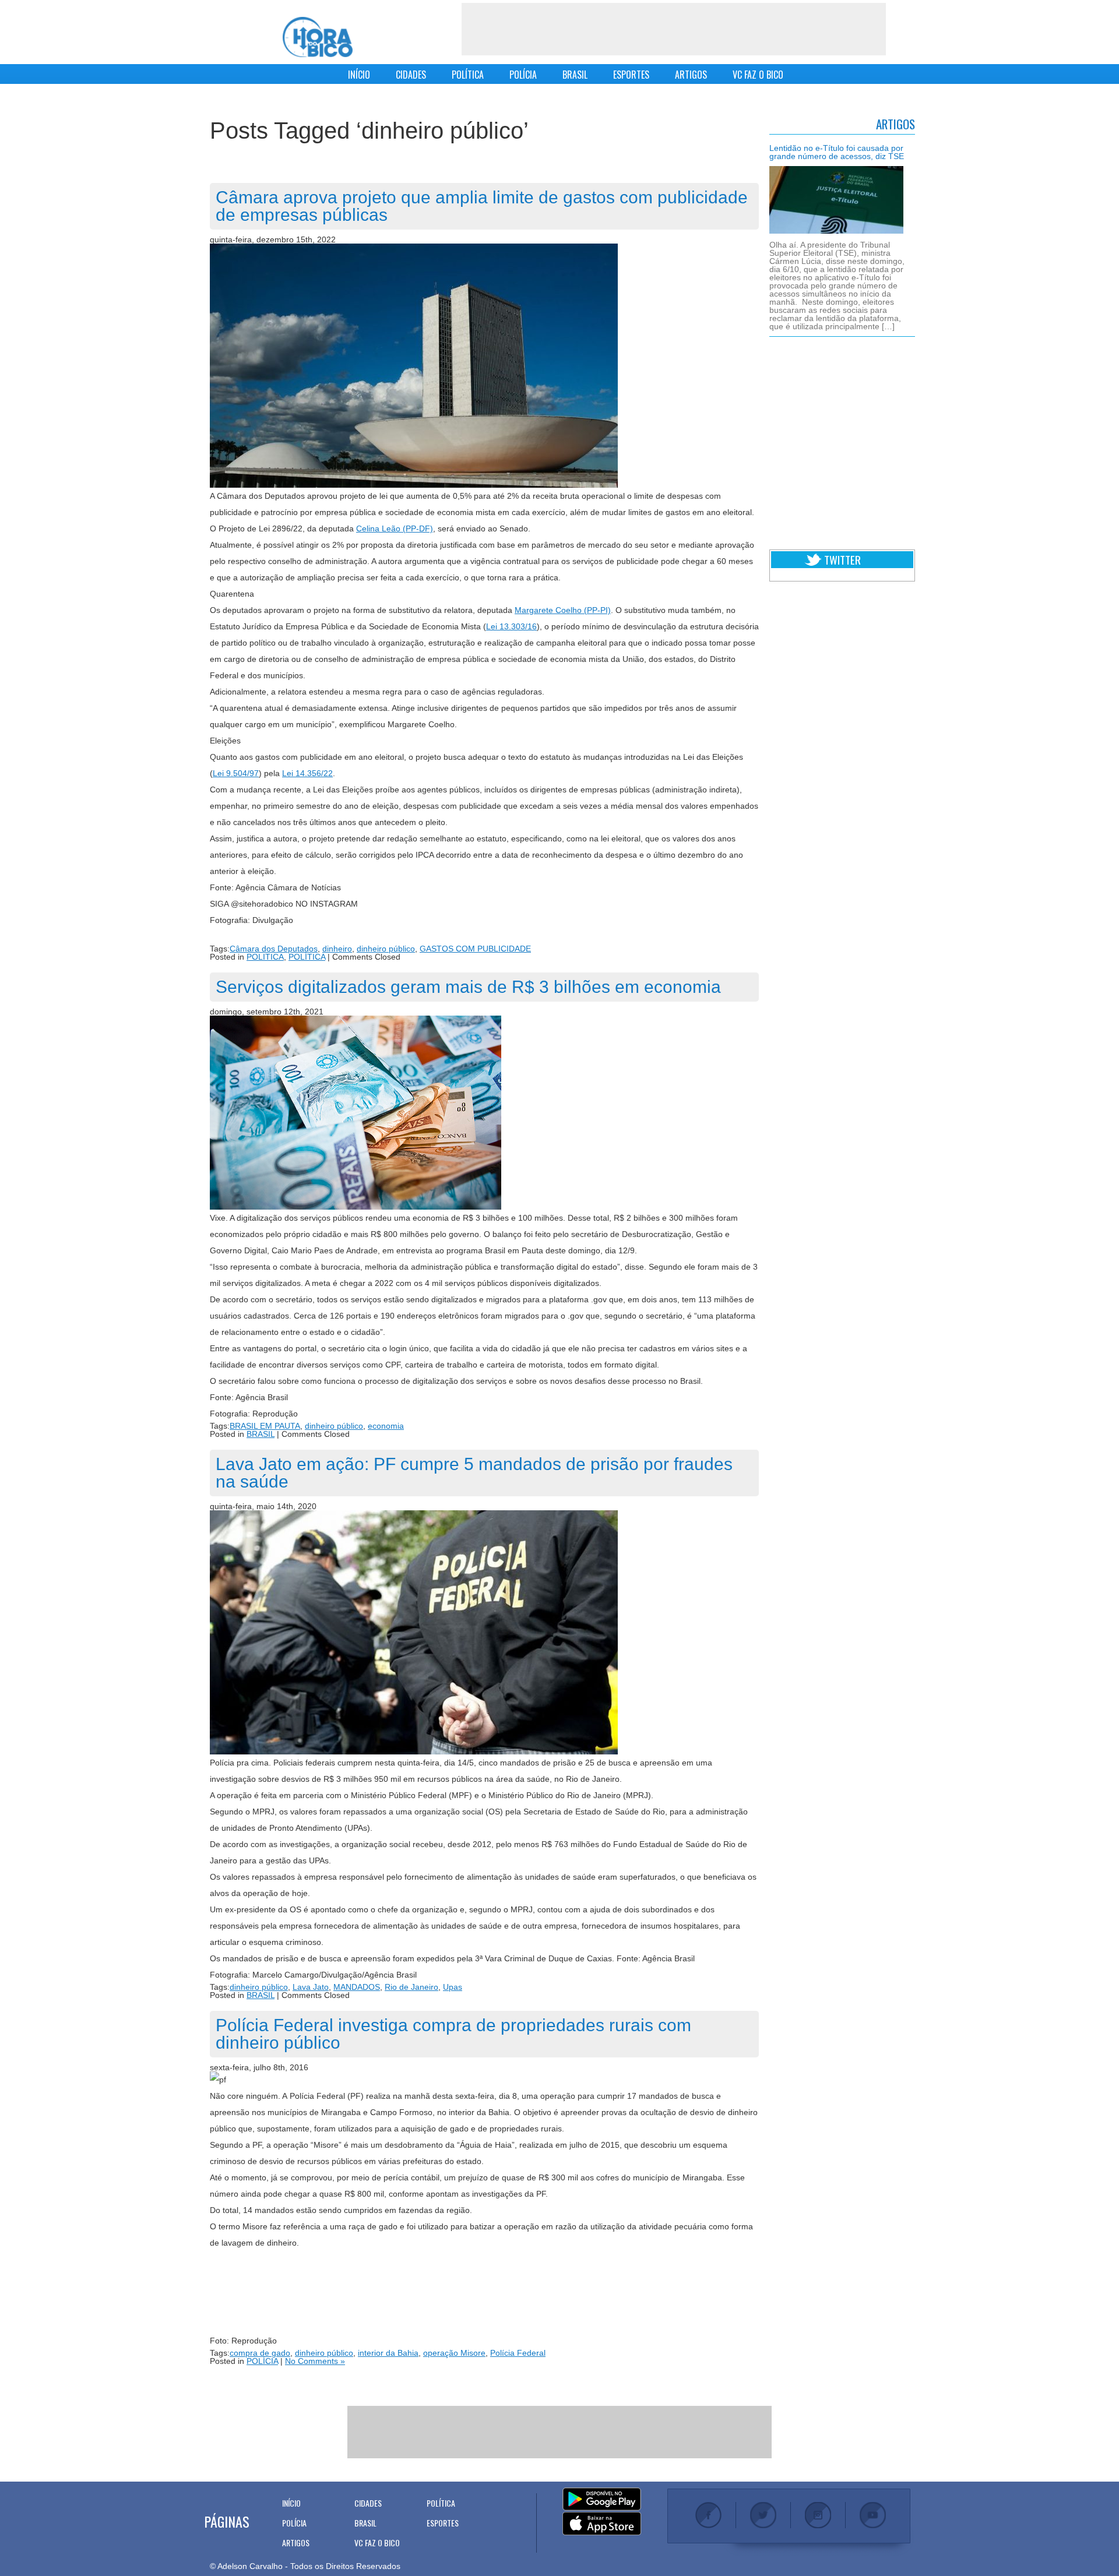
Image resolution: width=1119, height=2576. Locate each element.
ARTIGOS (691, 75)
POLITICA (265, 957)
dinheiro (337, 949)
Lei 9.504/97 (236, 773)
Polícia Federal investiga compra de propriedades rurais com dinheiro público (453, 2034)
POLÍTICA (468, 75)
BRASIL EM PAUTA (265, 1426)
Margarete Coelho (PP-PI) (563, 610)
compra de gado (260, 2353)
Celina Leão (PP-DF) (395, 528)
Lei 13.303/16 (511, 626)
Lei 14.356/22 (307, 773)
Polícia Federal (518, 2353)
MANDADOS (357, 1987)
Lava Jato (311, 1987)
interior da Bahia (388, 2353)
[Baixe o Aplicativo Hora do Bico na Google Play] (602, 2500)
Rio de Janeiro (411, 1987)
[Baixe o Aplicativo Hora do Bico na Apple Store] (602, 2524)
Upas (453, 1987)
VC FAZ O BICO (758, 75)
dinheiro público (386, 949)
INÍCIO (359, 75)
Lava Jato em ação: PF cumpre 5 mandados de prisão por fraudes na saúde (474, 1473)
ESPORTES (631, 75)
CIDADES (411, 75)
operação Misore (454, 2353)
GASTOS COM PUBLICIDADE (475, 949)
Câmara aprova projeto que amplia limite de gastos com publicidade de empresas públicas (482, 206)
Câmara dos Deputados (274, 949)
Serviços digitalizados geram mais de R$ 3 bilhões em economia (468, 987)
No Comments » (315, 2361)
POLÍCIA (523, 75)
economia (386, 1426)
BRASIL (575, 75)
